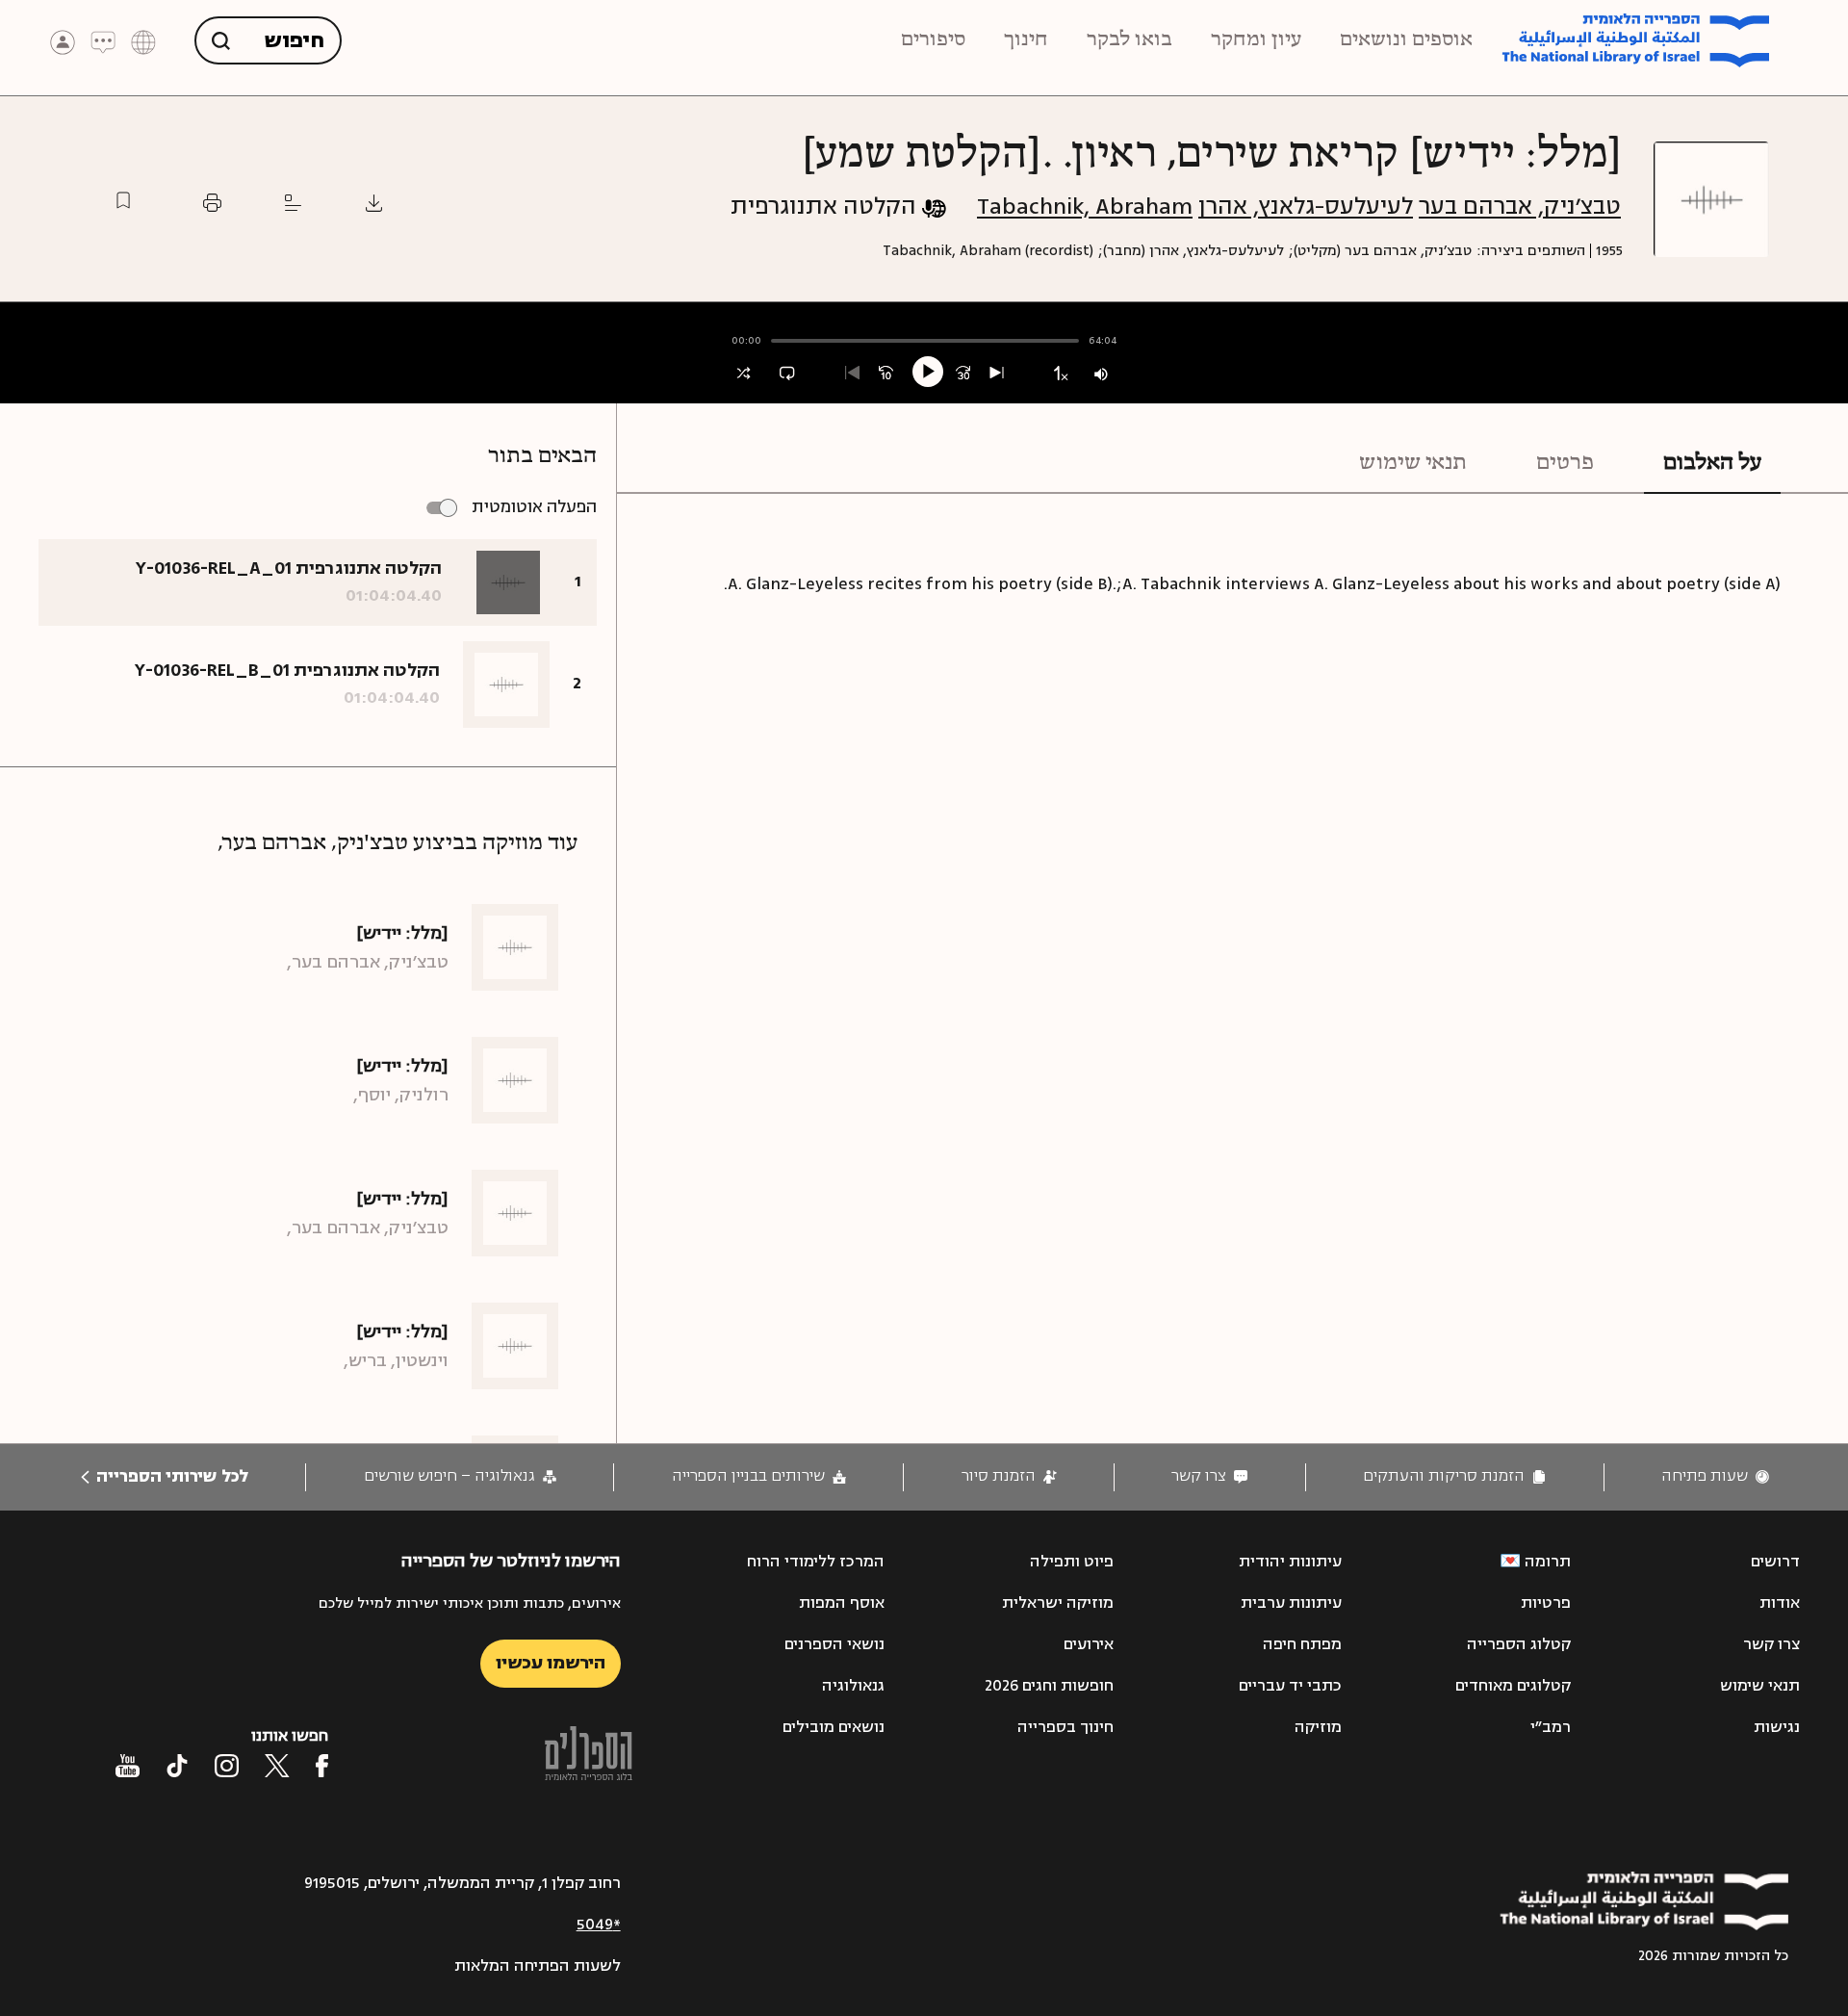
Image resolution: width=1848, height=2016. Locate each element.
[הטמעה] (293, 203)
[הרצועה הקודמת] (852, 373)
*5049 (599, 1925)
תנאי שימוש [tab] (1413, 463)
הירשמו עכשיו (551, 1663)
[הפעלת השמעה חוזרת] (787, 373)
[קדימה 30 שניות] (963, 373)
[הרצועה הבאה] (997, 373)
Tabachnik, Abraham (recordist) (988, 251)
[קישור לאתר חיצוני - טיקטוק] (177, 1766)
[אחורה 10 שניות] (886, 373)
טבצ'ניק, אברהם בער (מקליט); (1380, 251)
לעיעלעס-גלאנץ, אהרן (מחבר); (1191, 251)
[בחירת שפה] (143, 41)
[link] (1715, 1476)
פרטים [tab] (1565, 463)
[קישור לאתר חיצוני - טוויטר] (277, 1766)
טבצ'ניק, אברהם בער (1520, 206)
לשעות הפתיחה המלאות (538, 1966)
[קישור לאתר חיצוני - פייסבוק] (322, 1766)
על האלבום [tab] (1712, 463)
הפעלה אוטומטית (534, 507)
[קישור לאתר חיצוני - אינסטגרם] (227, 1766)
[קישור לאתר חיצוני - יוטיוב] (128, 1766)
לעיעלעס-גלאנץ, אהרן (1306, 206)
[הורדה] (374, 203)
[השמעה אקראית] (744, 373)
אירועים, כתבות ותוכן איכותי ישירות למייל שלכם (470, 1603)
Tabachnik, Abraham (1085, 206)
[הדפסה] (212, 203)
